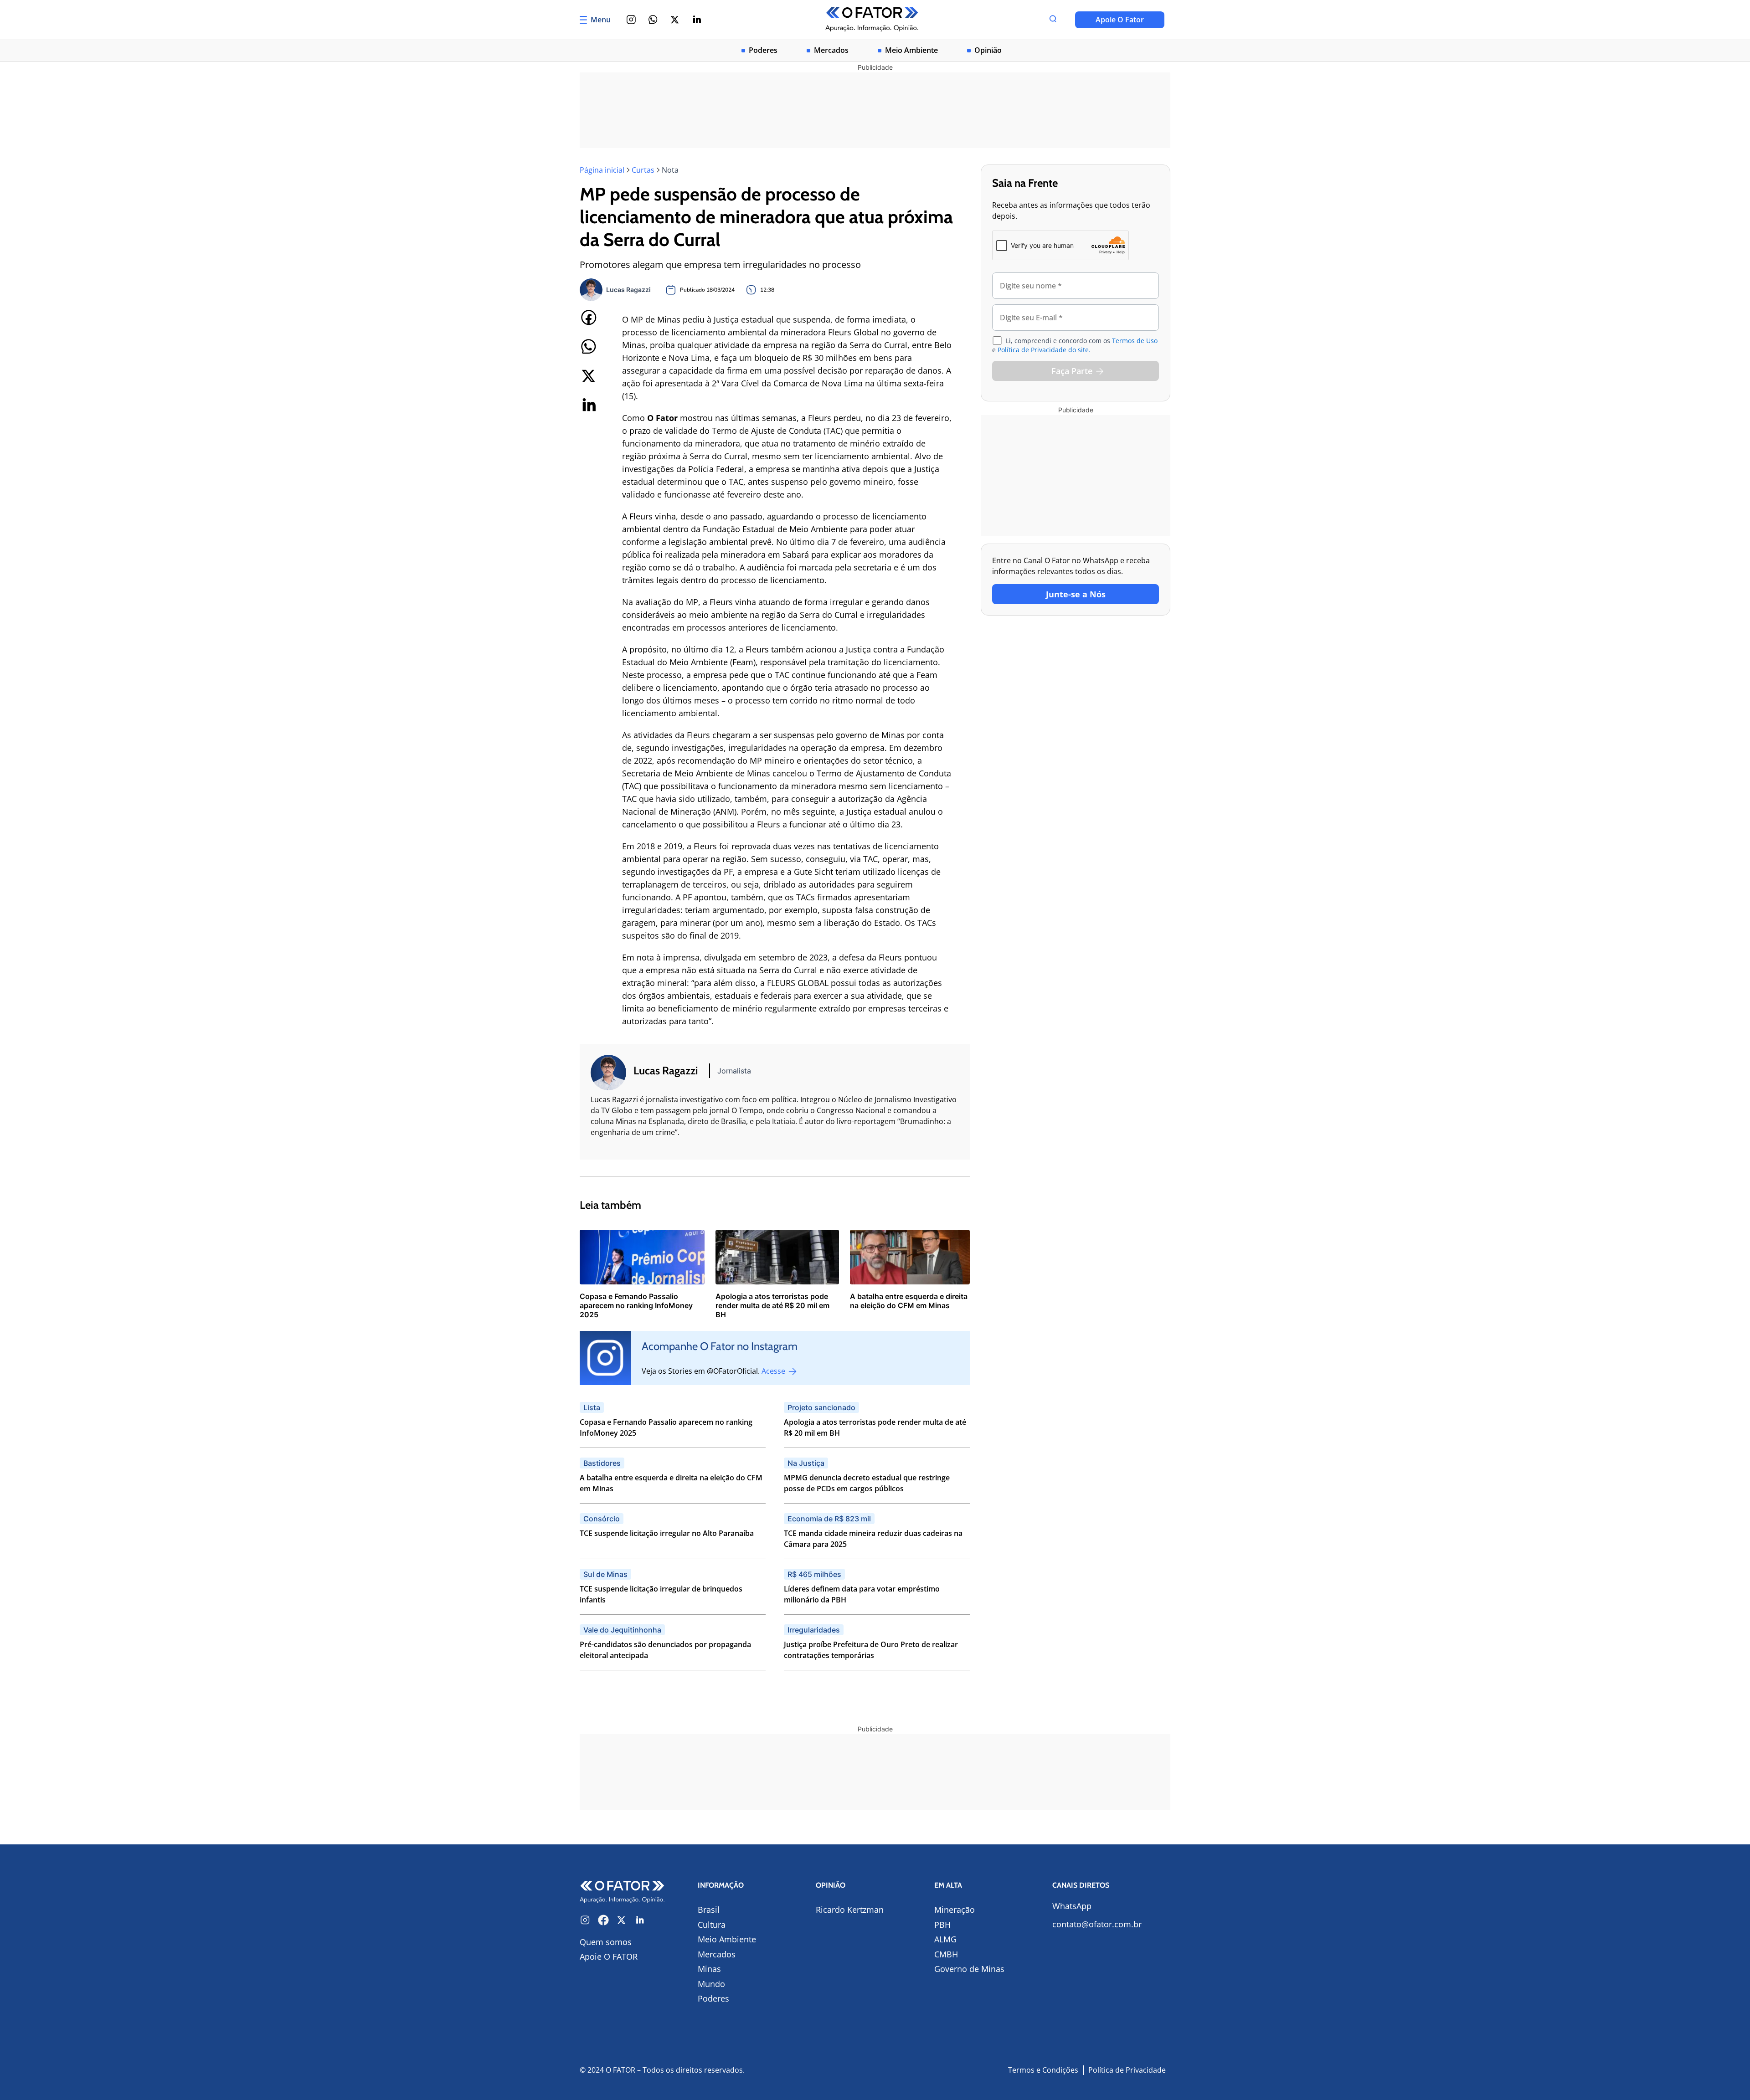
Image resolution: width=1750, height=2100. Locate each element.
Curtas (643, 170)
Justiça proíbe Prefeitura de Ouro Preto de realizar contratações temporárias (871, 1650)
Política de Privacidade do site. (1044, 350)
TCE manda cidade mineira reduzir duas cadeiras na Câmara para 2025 (873, 1539)
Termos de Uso (1135, 341)
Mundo (711, 1984)
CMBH (946, 1954)
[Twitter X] (675, 20)
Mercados (831, 50)
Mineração (955, 1910)
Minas (709, 1969)
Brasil (709, 1910)
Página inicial (602, 170)
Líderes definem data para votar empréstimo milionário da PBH (862, 1594)
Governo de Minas (969, 1969)
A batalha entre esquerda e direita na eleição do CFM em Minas (671, 1483)
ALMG (945, 1939)
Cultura (712, 1925)
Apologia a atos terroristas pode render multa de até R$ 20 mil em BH (875, 1427)
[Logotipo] (872, 20)
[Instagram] (631, 20)
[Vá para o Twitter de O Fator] (622, 1920)
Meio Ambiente (911, 50)
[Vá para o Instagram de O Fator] (585, 1920)
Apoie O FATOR (609, 1956)
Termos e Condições (1043, 2070)
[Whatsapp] (653, 20)
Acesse (774, 1371)
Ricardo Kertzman (850, 1910)
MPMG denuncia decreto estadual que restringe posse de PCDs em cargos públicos (867, 1483)
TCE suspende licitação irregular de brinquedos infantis (661, 1594)
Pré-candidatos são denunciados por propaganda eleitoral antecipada (665, 1650)
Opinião (988, 50)
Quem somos (606, 1942)
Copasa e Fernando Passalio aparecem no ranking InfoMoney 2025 (666, 1427)
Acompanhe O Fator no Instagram (720, 1346)
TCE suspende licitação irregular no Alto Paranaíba (667, 1533)
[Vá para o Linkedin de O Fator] (640, 1920)
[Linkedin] (697, 20)
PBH (942, 1925)
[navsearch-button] (1053, 20)
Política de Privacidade (1127, 2070)
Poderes (763, 50)
